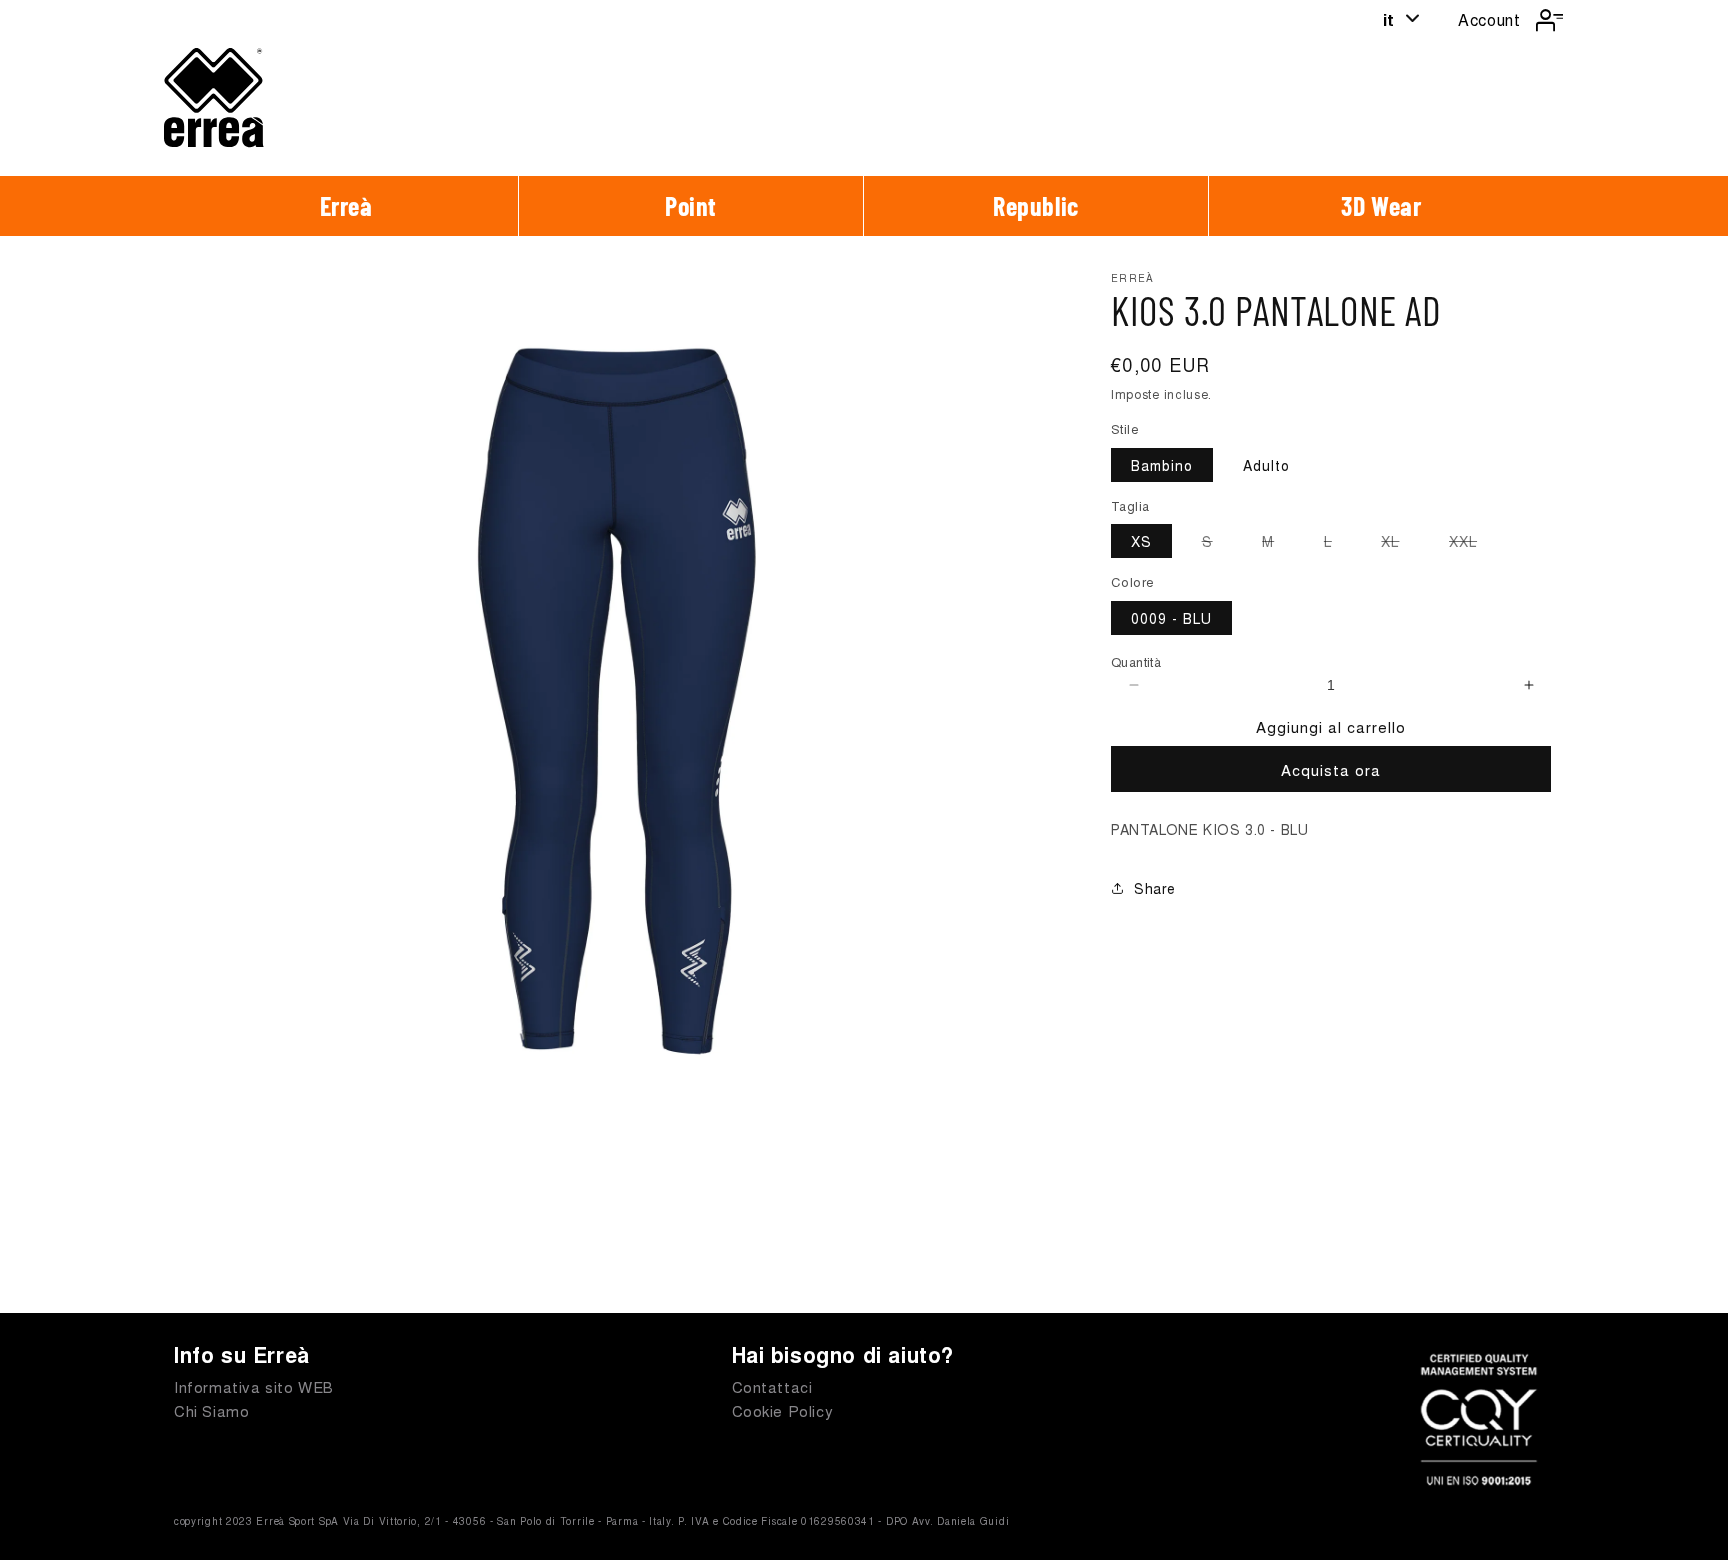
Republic (1036, 205)
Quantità (1136, 661)
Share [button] (1155, 888)
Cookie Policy (783, 1410)
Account (1489, 19)
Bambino (1162, 465)
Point (691, 205)
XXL (1473, 544)
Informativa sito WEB (254, 1386)
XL (1400, 544)
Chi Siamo (211, 1410)
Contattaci (772, 1386)
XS (1141, 541)
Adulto (1266, 465)
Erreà (346, 205)
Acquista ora (1331, 769)
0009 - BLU (1171, 618)
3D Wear (1381, 205)
